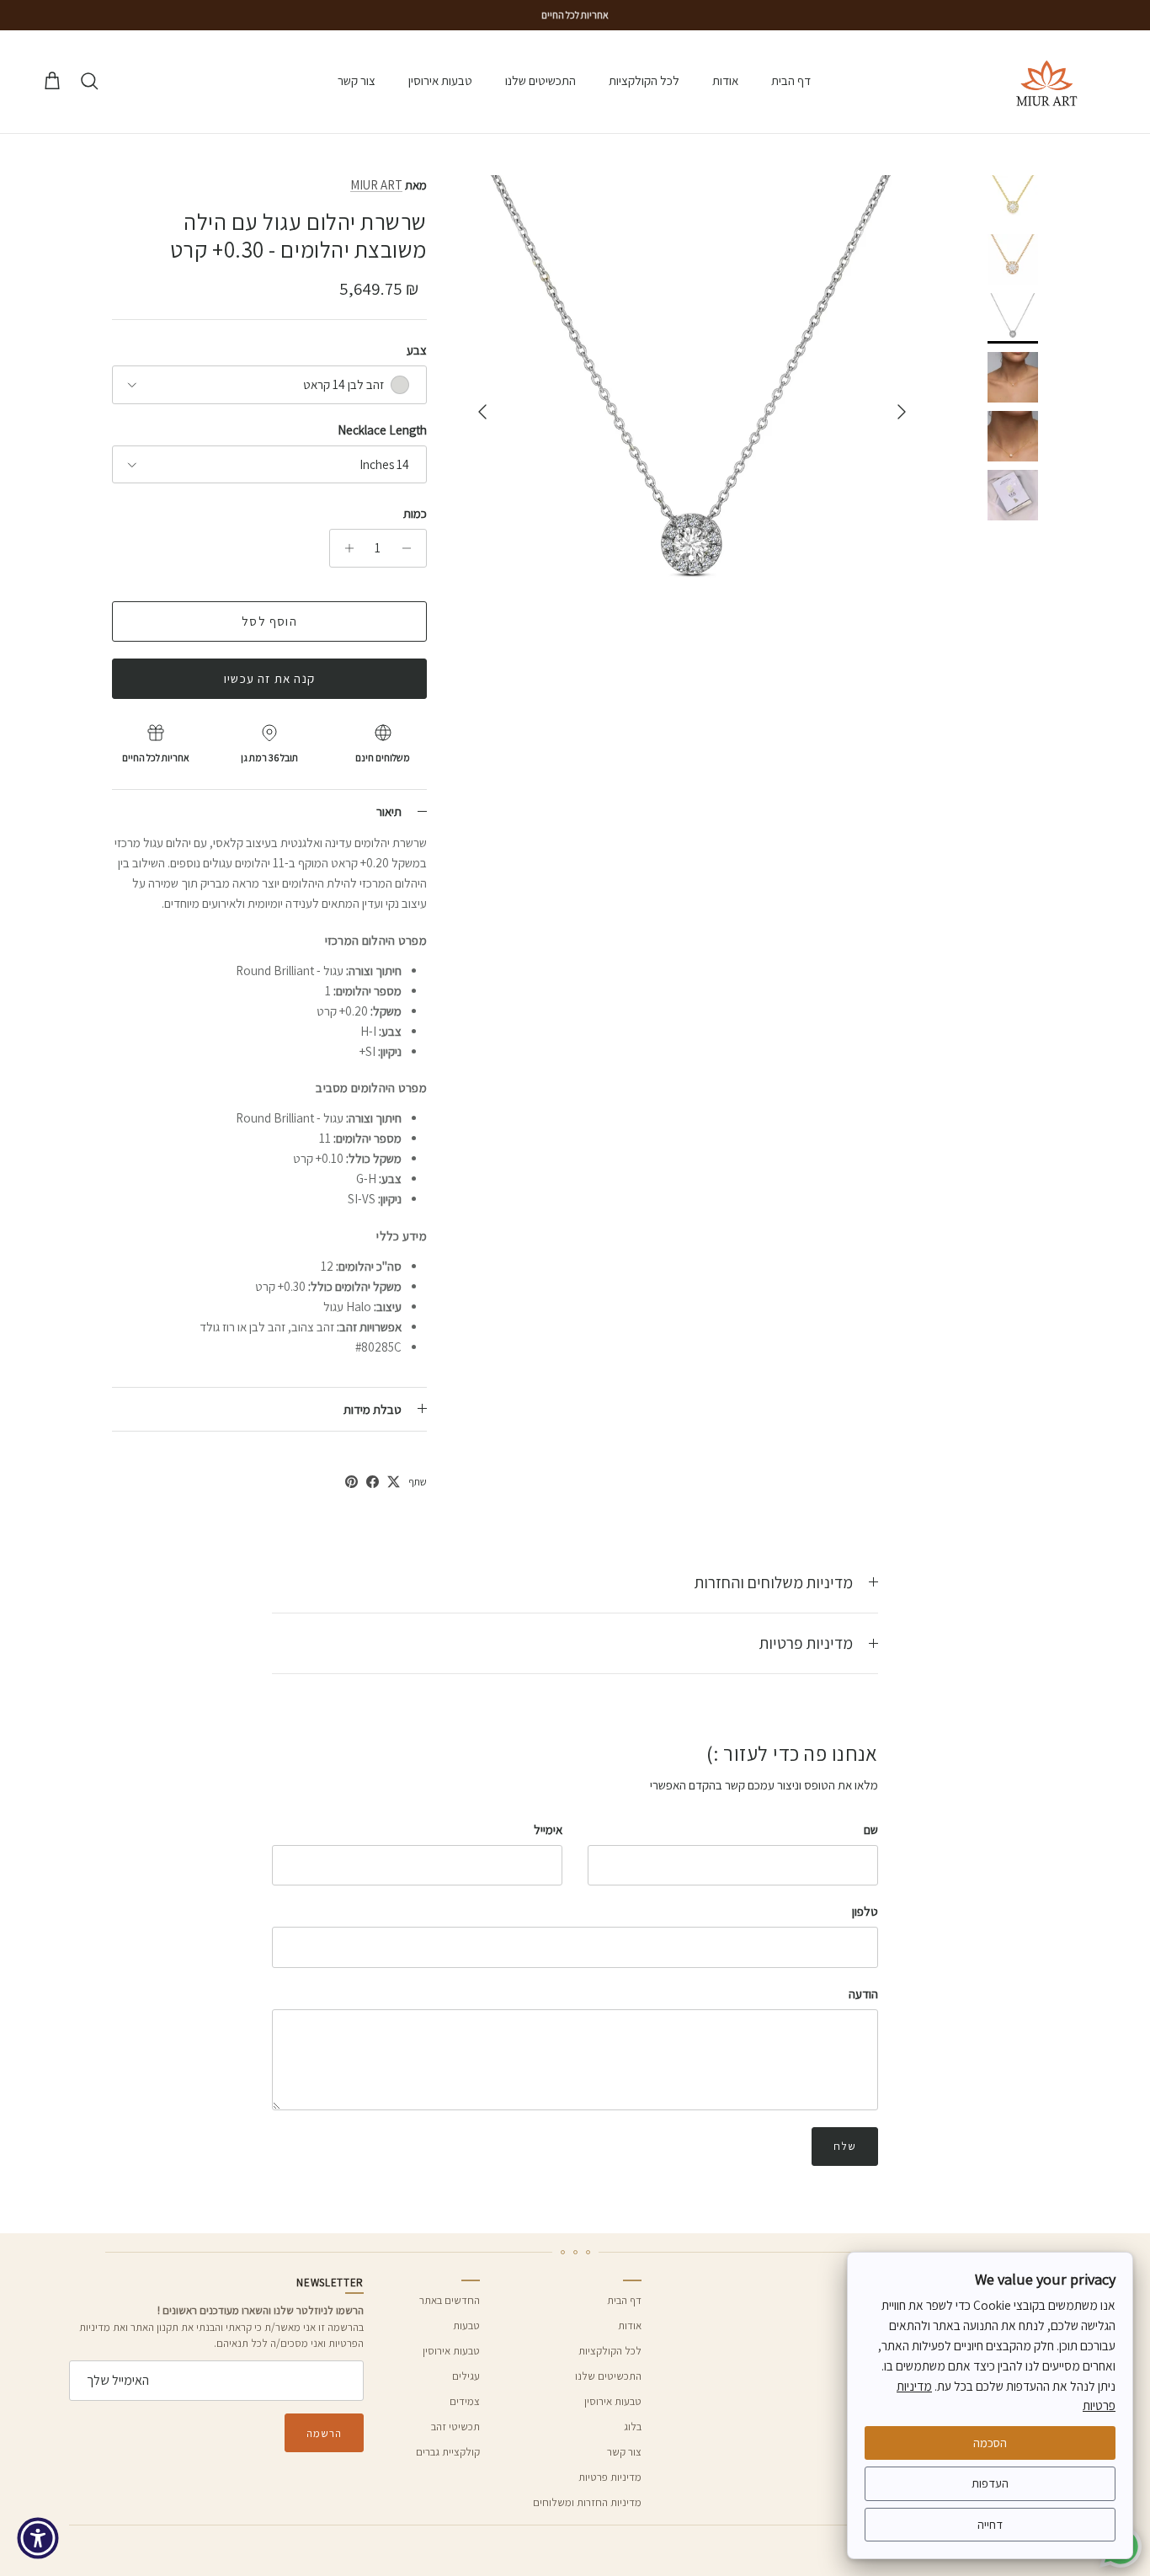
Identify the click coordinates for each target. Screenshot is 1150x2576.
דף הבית (791, 80)
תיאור (389, 811)
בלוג (633, 2427)
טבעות (466, 2325)
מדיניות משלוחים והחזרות (774, 1582)
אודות (725, 80)
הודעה (863, 1994)
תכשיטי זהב (455, 2427)
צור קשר (357, 80)
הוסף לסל (269, 621)
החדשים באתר (450, 2300)
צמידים (465, 2401)
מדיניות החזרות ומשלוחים (587, 2502)
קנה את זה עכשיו (269, 678)
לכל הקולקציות (644, 80)
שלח (845, 2146)
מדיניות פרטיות (806, 1643)
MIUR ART (376, 185)
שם (871, 1829)
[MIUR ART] (1047, 82)
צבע (417, 350)
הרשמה (324, 2433)
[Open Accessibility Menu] (38, 2538)
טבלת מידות (373, 1409)
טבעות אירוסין (440, 80)
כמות (415, 513)
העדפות (990, 2483)
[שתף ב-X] (394, 1482)
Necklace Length (382, 430)
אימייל (548, 1829)
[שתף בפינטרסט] (351, 1482)
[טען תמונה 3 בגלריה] (692, 403)
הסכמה (990, 2443)
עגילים (466, 2376)
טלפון (865, 1911)
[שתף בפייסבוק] (373, 1482)
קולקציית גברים (448, 2452)
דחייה (990, 2524)
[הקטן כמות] (411, 548)
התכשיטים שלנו (540, 80)
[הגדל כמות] (345, 548)
